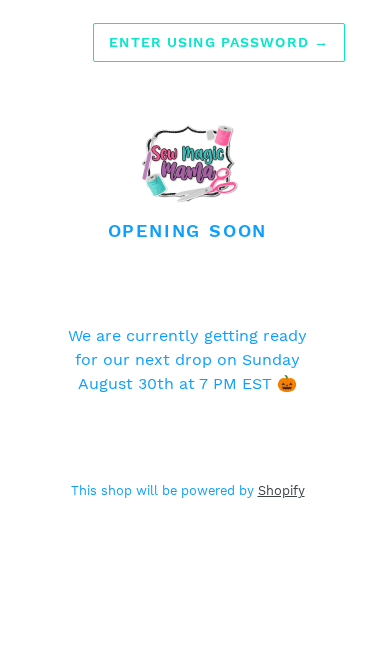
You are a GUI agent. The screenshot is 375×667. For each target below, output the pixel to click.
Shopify (281, 490)
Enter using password (219, 42)
